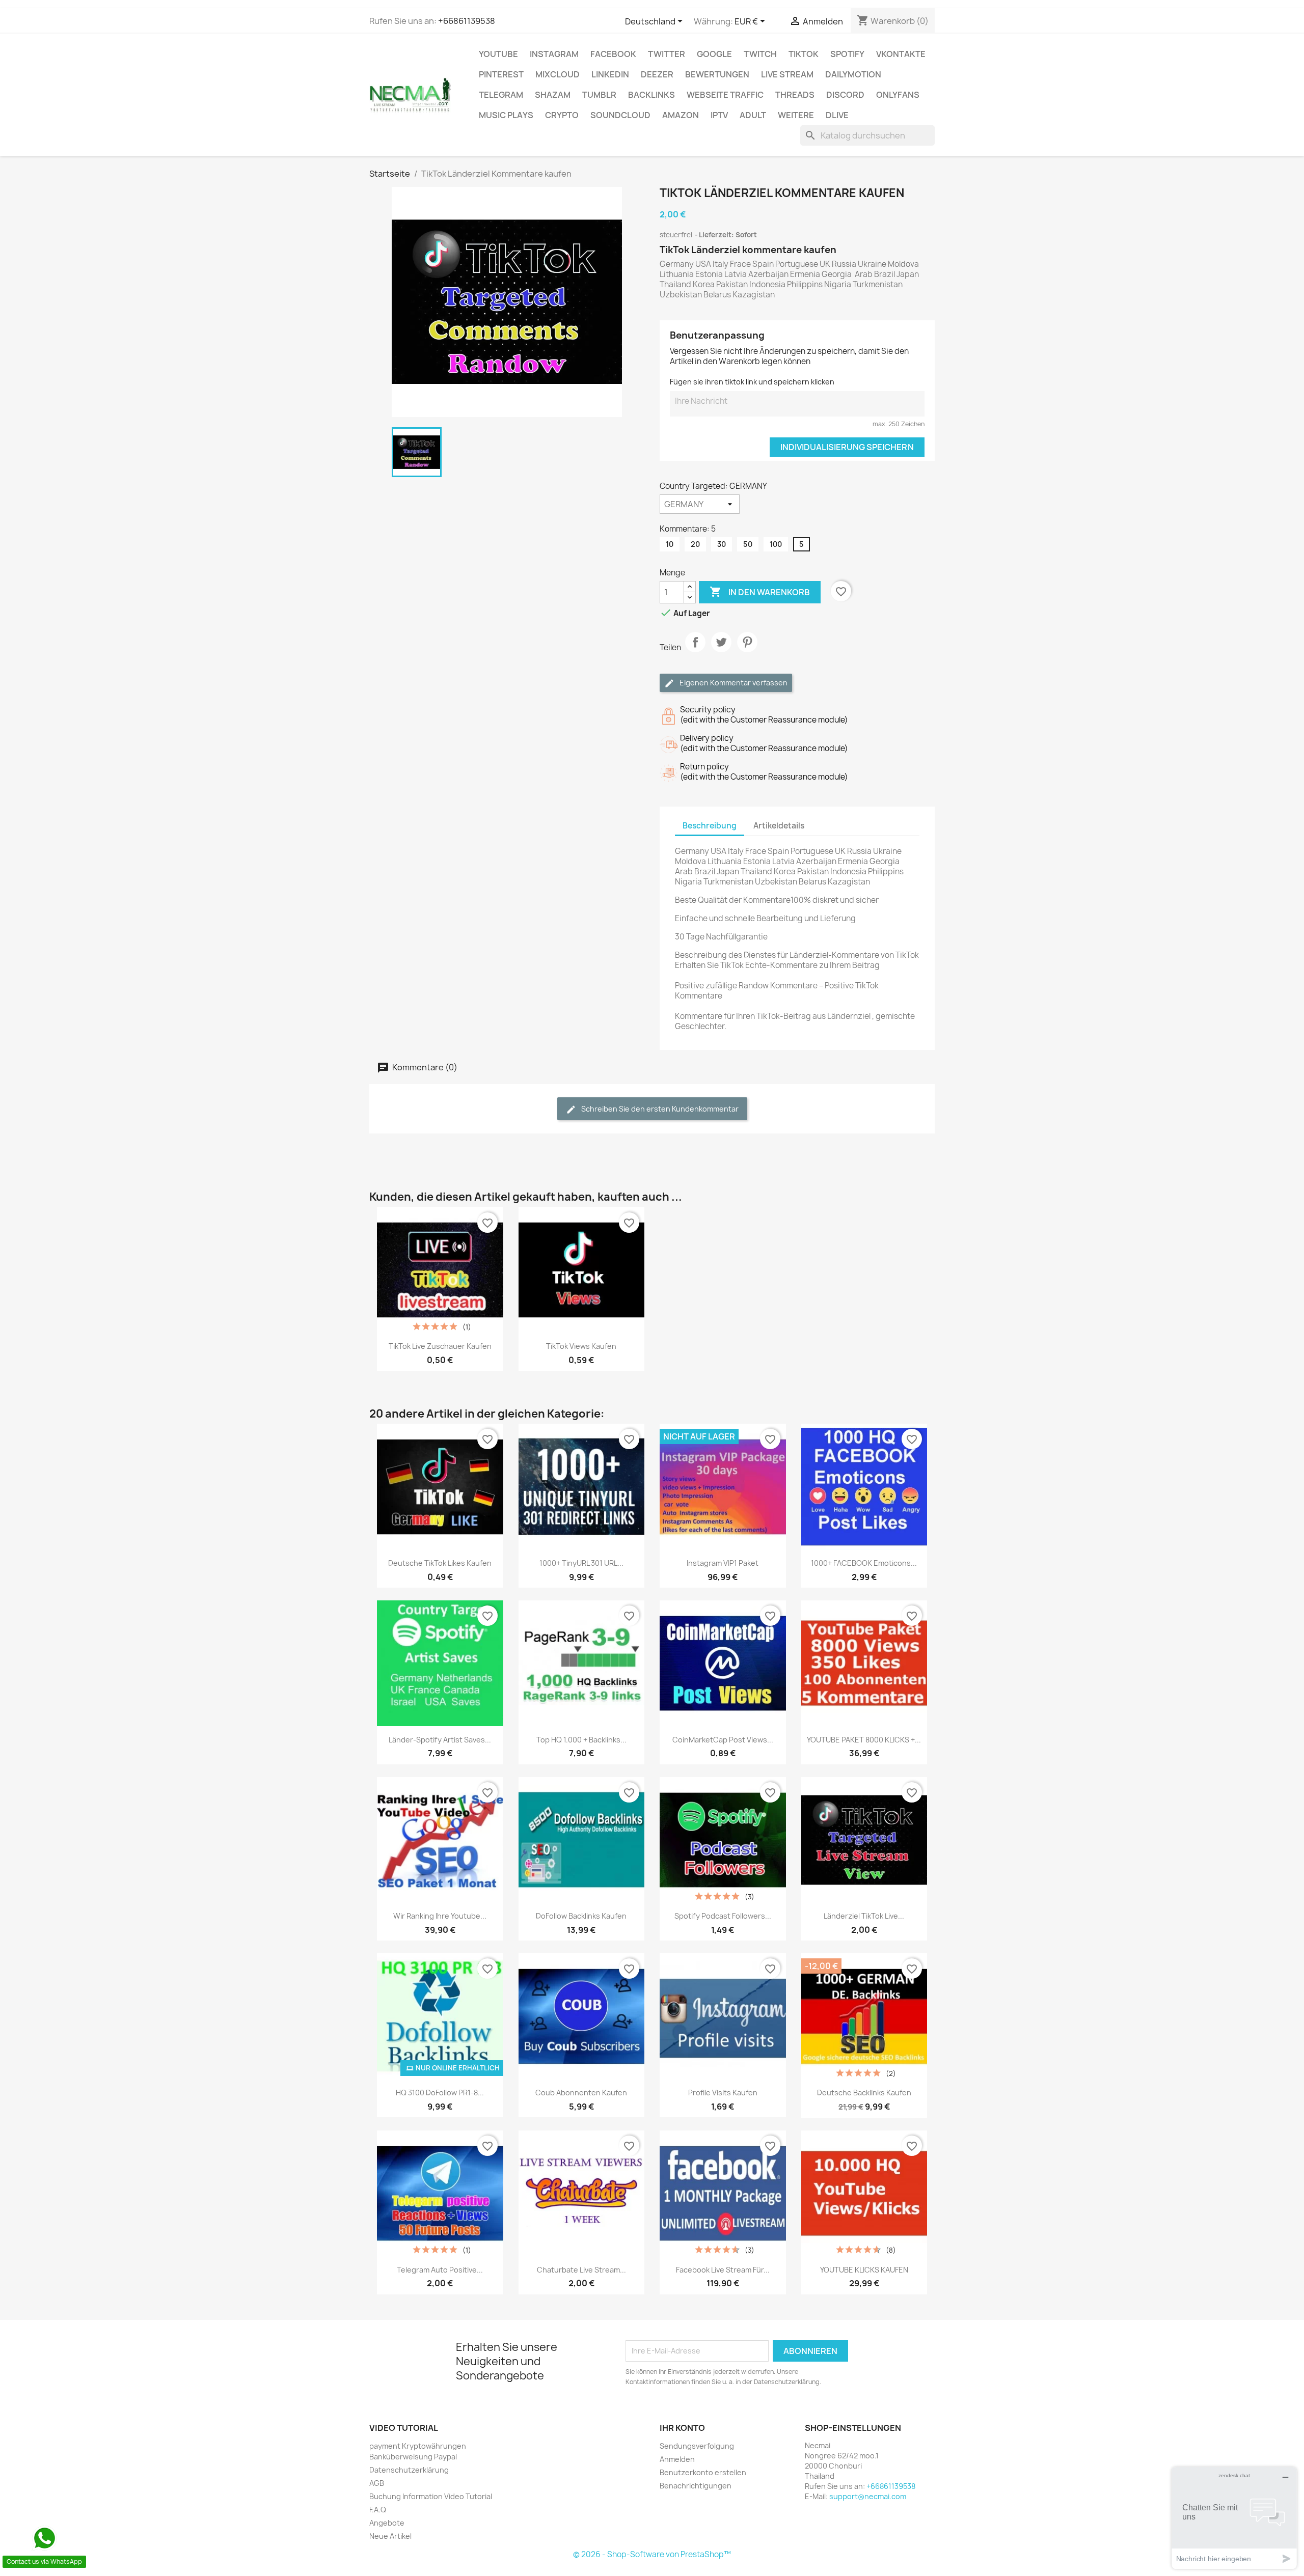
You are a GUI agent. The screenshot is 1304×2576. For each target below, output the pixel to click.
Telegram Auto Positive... (440, 2270)
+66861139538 (467, 21)
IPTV (719, 115)
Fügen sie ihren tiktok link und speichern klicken (752, 382)
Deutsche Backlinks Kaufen (864, 2093)
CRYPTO (562, 115)
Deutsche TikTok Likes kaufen (440, 1563)
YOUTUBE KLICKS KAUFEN (864, 2270)
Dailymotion (853, 74)
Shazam (553, 95)
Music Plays (506, 115)
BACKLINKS (651, 95)
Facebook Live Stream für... (723, 2270)
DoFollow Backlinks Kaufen (581, 1916)
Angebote (387, 2523)
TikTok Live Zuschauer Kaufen (440, 1346)
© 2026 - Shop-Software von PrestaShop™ (652, 2554)
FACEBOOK (613, 54)
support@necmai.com (868, 2496)
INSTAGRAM (554, 54)
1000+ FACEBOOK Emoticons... (864, 1563)
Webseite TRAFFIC (725, 95)
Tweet (721, 651)
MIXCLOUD (558, 74)
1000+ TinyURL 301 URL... (581, 1563)
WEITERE (796, 115)
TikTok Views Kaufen (581, 1346)
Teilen (695, 651)
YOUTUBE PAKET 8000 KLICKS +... (864, 1740)
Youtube (498, 54)
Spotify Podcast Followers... (723, 1916)
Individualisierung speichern (847, 447)
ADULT (753, 115)
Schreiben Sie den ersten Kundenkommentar (659, 1109)
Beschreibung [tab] (710, 826)
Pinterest (501, 74)
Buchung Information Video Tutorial (431, 2496)
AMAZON (681, 115)
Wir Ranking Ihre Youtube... (440, 1916)
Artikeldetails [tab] (779, 826)
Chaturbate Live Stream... (581, 2270)
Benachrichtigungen (696, 2486)
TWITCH (760, 54)
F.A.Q (378, 2510)
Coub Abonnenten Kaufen (581, 2093)
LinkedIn (610, 74)
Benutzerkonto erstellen (703, 2472)
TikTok (804, 54)
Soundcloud (620, 115)
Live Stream (787, 74)
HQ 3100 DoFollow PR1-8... (440, 2093)
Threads (795, 95)
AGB (377, 2483)
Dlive (837, 115)
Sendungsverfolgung (697, 2446)
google (714, 54)
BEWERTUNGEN (717, 74)
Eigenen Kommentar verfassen (733, 683)
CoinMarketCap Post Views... (723, 1740)
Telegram (501, 95)
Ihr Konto (682, 2428)
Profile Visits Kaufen (723, 2093)
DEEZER (657, 74)
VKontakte (901, 54)
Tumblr (599, 95)
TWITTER (667, 54)
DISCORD (845, 95)
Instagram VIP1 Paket (723, 1563)
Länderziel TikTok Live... (864, 1916)
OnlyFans (898, 95)
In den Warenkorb (760, 592)
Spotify (847, 54)
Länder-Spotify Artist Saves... (440, 1740)
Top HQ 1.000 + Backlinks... (581, 1740)
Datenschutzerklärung (409, 2470)
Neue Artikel (390, 2536)
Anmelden (677, 2459)
